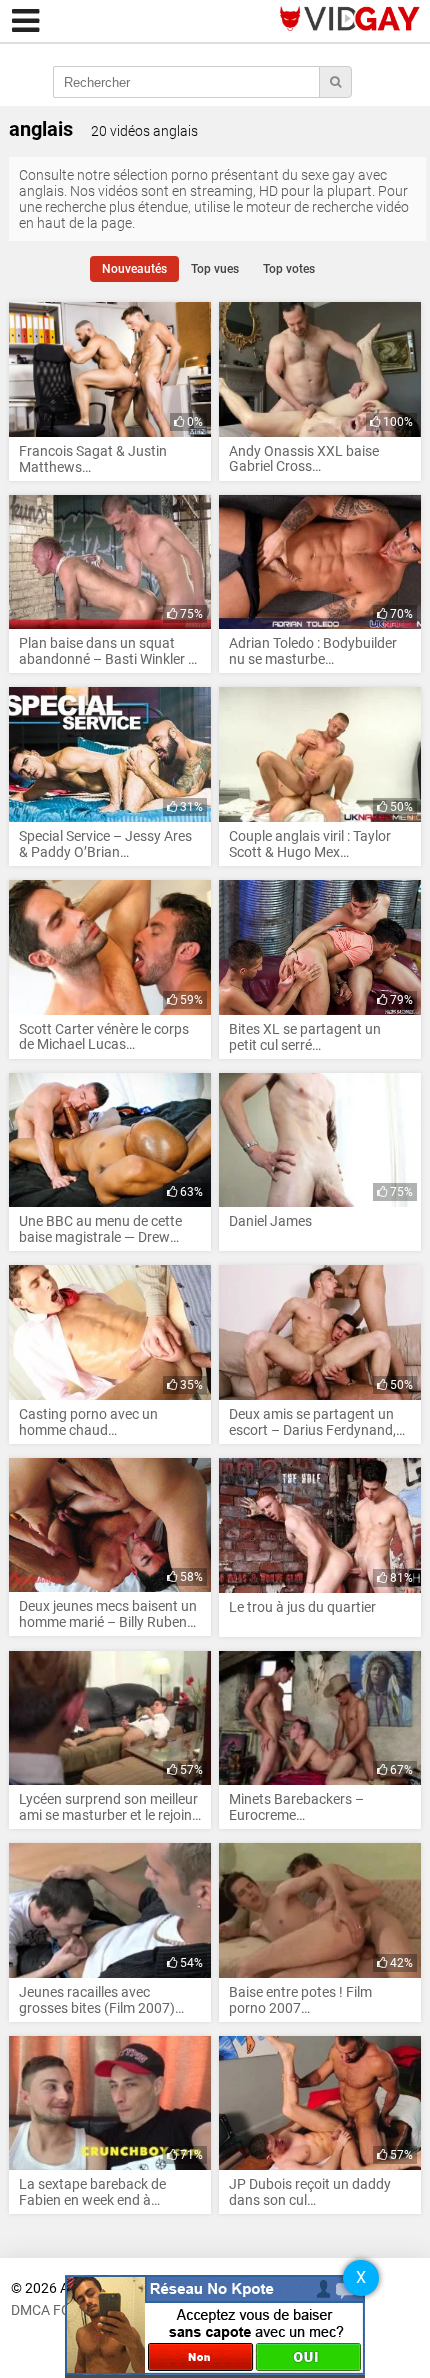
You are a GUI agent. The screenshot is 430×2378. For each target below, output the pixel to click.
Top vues (215, 269)
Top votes (289, 269)
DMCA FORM (51, 2310)
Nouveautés (134, 269)
